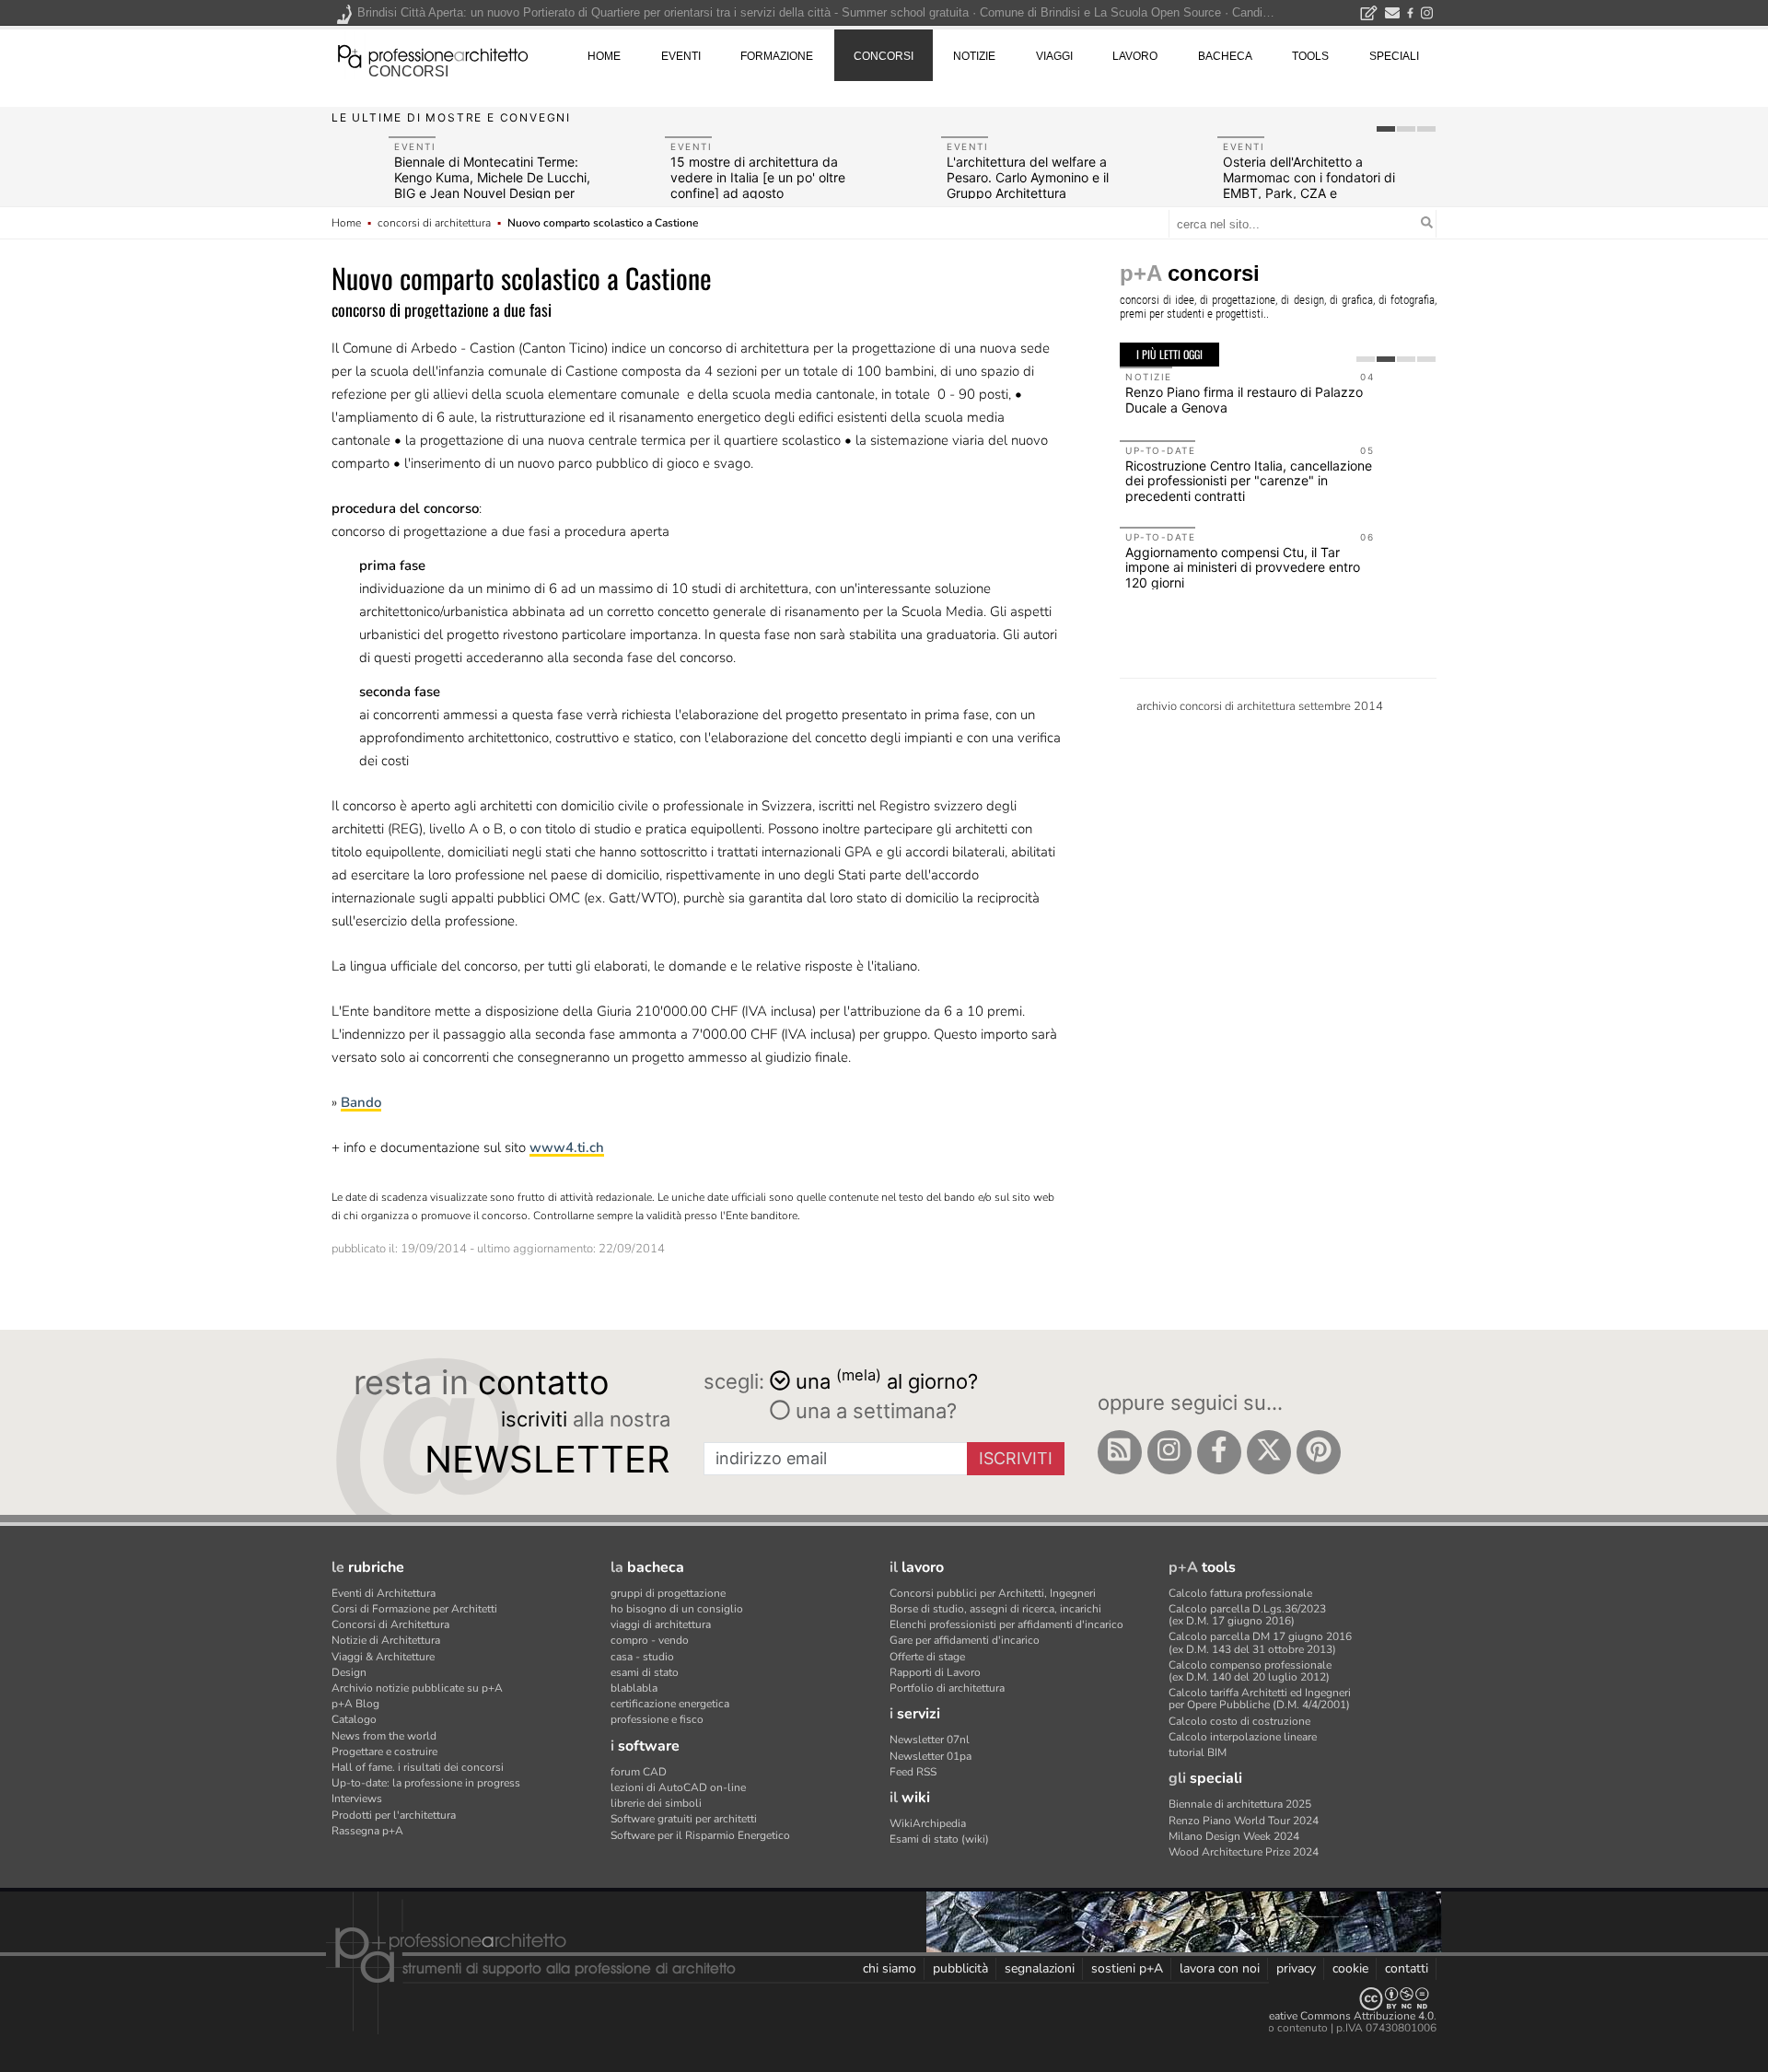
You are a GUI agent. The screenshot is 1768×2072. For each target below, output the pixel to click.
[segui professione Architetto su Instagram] (1169, 1452)
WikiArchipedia (928, 1823)
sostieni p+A (1127, 1968)
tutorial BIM (1198, 1752)
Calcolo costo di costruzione (1239, 1721)
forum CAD (639, 1772)
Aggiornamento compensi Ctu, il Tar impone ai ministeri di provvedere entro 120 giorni (1243, 568)
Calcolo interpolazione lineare (1243, 1737)
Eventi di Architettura (384, 1593)
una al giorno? (887, 1380)
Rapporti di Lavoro (935, 1672)
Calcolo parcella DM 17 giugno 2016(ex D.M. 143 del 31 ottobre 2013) (1260, 1642)
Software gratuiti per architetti (684, 1819)
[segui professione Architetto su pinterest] (1319, 1452)
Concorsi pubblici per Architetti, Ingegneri (993, 1593)
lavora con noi (1220, 1968)
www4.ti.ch (567, 1147)
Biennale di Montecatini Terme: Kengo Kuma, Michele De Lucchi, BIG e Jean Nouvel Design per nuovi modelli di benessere (492, 185)
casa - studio (642, 1657)
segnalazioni (1040, 1968)
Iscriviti (1016, 1458)
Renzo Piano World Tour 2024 (1244, 1821)
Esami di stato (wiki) (939, 1839)
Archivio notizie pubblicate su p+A (417, 1688)
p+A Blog (355, 1704)
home (604, 56)
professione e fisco (657, 1719)
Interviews (357, 1798)
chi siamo (890, 1968)
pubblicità (960, 1968)
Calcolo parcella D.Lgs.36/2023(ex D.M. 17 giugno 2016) (1247, 1615)
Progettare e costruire (384, 1752)
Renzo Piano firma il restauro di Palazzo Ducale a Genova (1244, 400)
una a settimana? (873, 1411)
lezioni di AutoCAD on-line (678, 1787)
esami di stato (645, 1672)
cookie (1350, 1968)
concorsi (408, 71)
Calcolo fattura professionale (1240, 1593)
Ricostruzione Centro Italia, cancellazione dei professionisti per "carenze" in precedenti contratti (1249, 481)
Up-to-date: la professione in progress (426, 1783)
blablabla (634, 1688)
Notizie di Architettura (386, 1640)
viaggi (1054, 56)
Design (349, 1672)
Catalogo (354, 1719)
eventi (681, 56)
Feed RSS (913, 1772)
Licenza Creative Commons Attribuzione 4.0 (1326, 2016)
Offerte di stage (927, 1657)
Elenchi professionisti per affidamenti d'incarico (1006, 1624)
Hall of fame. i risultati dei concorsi (418, 1767)
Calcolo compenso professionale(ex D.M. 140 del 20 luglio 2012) (1250, 1671)
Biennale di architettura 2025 (1240, 1804)
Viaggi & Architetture (383, 1657)
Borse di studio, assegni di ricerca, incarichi (995, 1609)
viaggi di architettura (661, 1624)
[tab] (1386, 129)
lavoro (1135, 56)
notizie (974, 56)
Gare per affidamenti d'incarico (965, 1640)
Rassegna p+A (367, 1831)
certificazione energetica (670, 1704)
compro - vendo (650, 1640)
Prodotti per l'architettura (394, 1815)
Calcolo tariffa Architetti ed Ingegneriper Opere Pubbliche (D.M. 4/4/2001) (1260, 1699)
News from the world (384, 1736)
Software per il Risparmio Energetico (700, 1835)
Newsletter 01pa (931, 1756)
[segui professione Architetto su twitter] (1269, 1452)
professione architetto (433, 54)
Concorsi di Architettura (390, 1624)
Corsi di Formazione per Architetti (414, 1609)
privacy (1296, 1968)
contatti (1407, 1968)
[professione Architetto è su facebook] (1219, 1452)
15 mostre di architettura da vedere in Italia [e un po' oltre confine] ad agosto (758, 177)
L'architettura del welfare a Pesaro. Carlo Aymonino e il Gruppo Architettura (1028, 177)
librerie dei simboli (656, 1803)
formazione (777, 56)
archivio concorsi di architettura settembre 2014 (1260, 706)
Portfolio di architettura (947, 1688)
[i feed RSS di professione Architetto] (1120, 1452)
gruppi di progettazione (668, 1593)
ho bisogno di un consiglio (677, 1609)
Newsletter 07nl (930, 1740)
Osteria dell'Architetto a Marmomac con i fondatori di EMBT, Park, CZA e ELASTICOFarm (1309, 185)
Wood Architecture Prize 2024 (1244, 1852)
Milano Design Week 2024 (1234, 1836)
